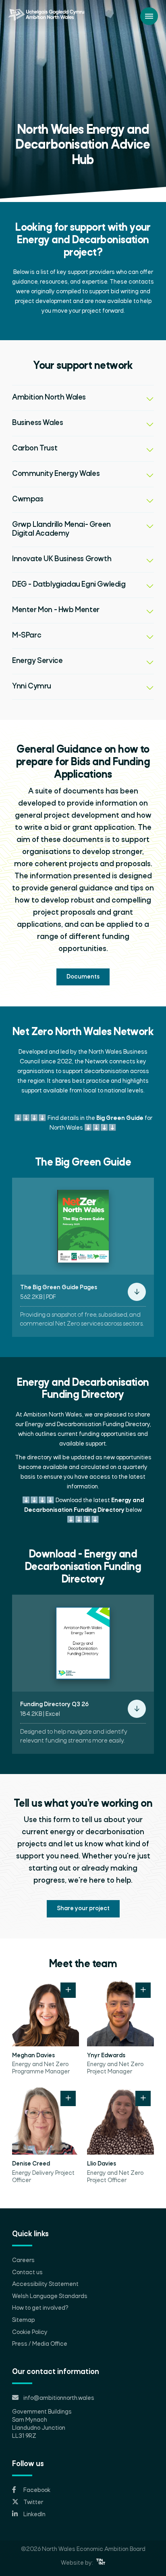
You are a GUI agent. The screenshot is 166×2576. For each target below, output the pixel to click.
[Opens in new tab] (101, 2563)
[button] (83, 398)
